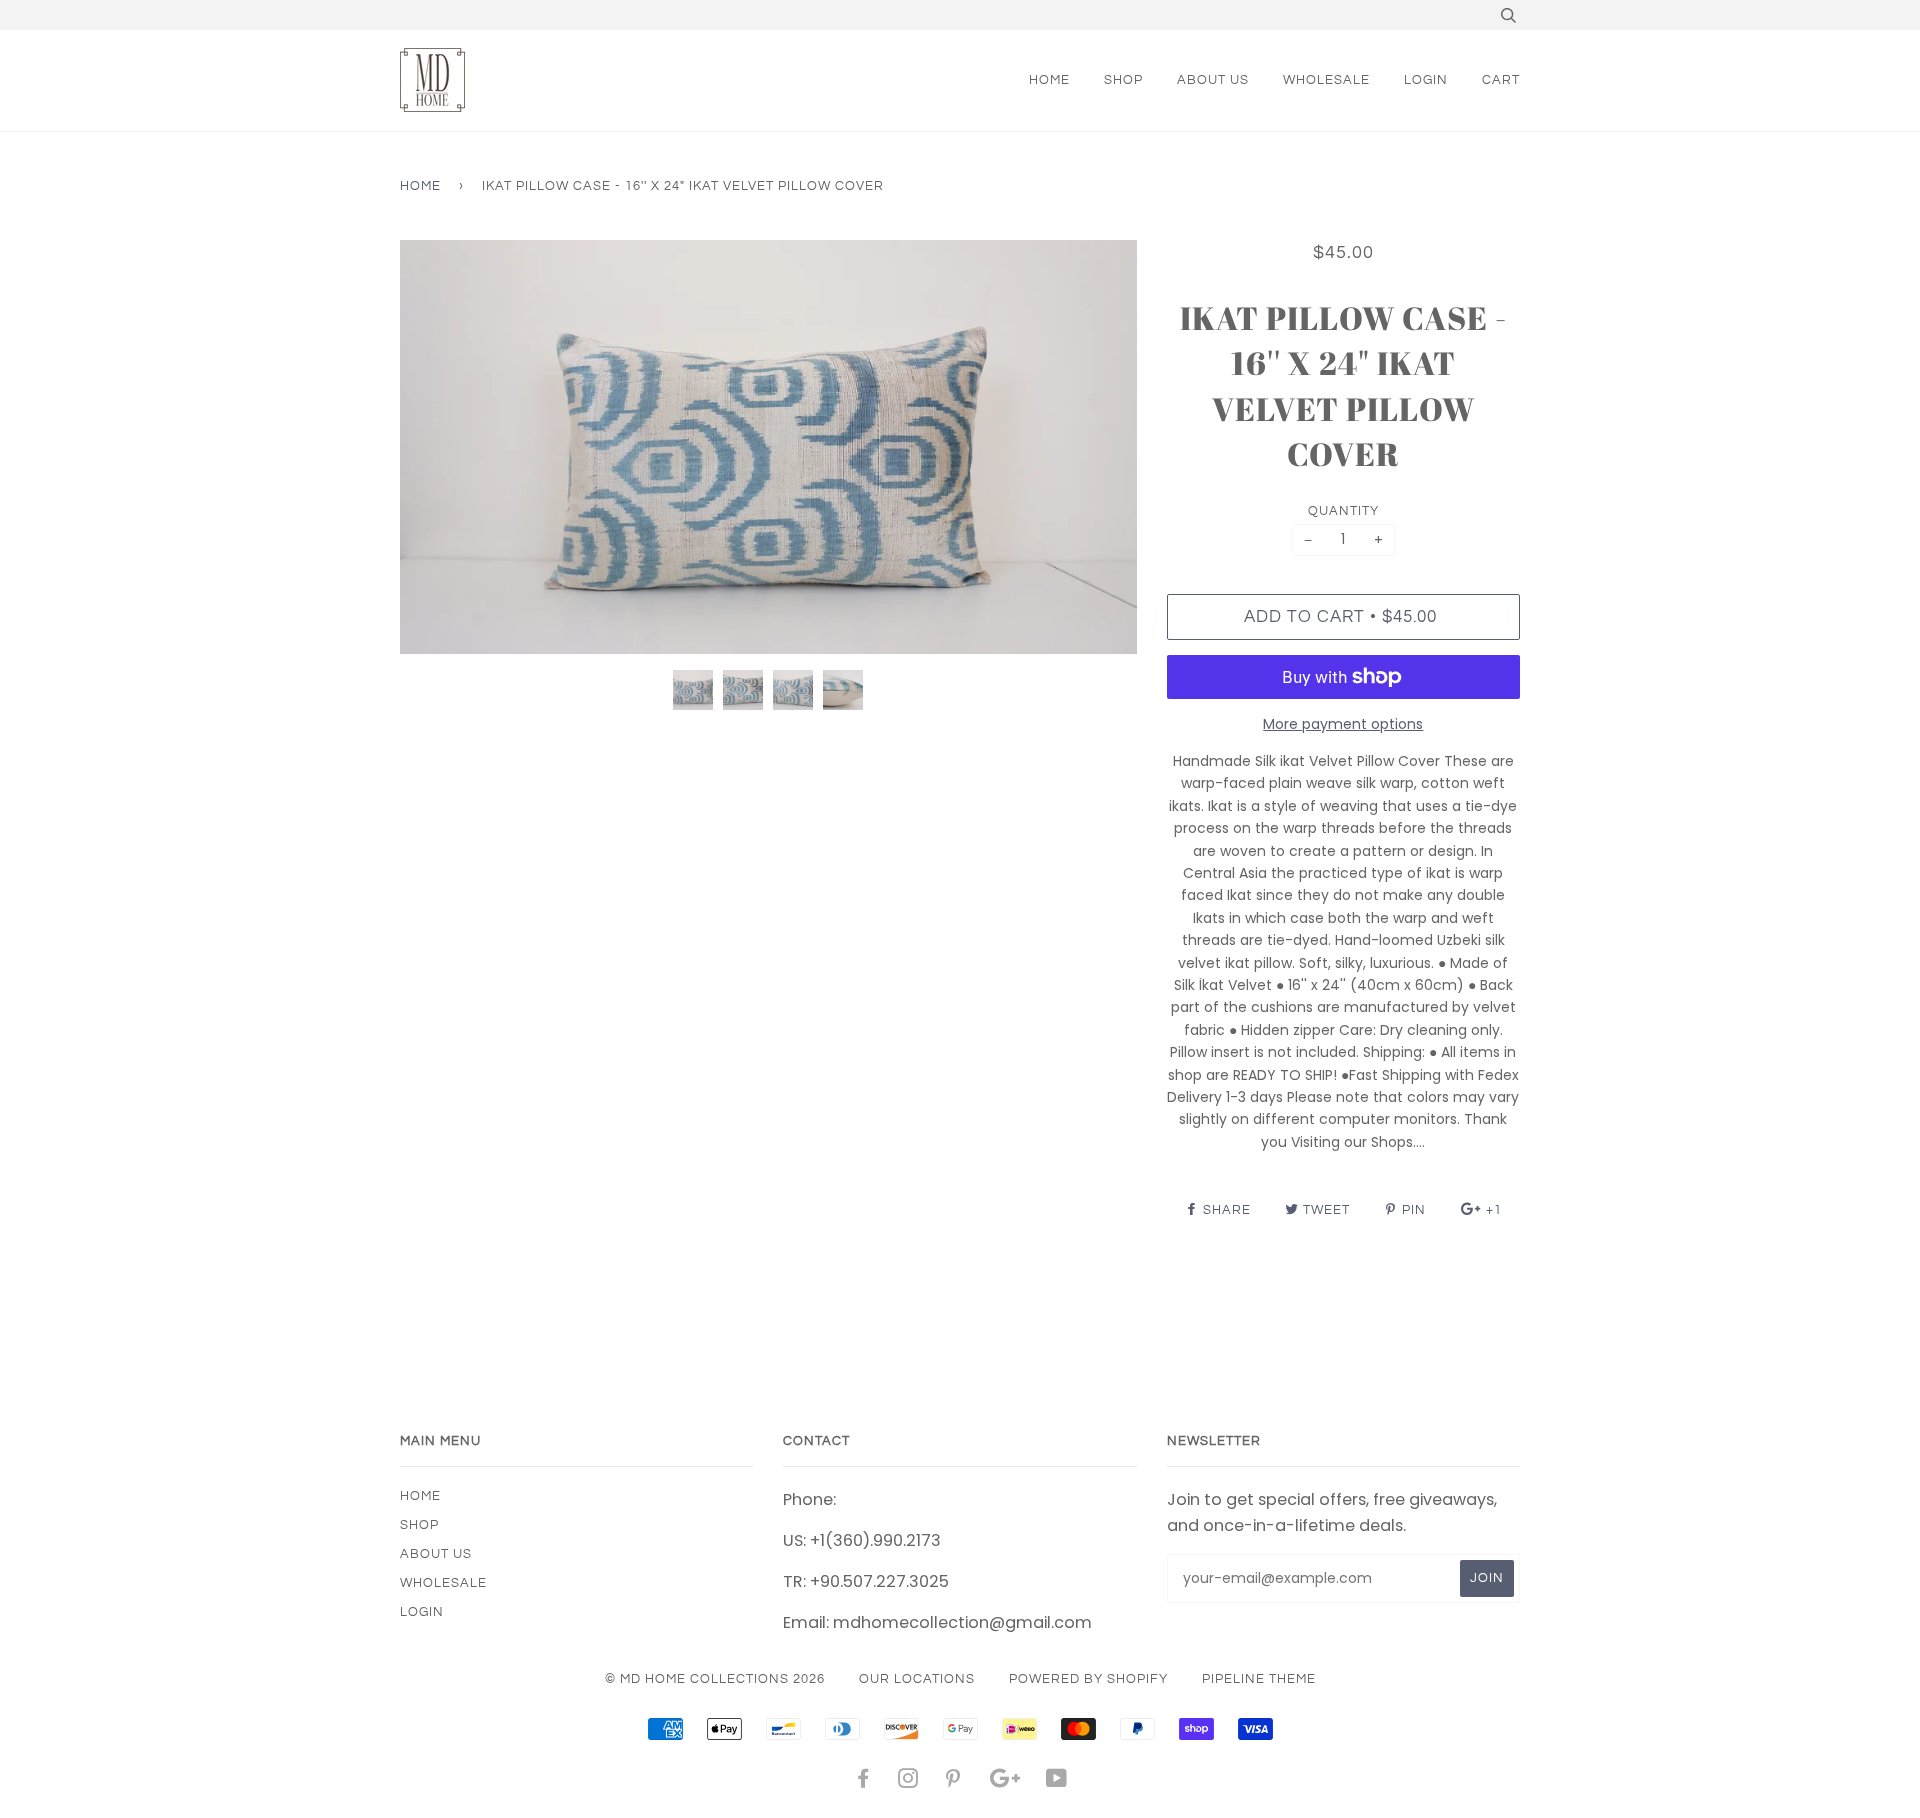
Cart (1501, 80)
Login (1426, 80)
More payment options (1343, 724)
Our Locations (917, 1679)
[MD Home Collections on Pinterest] (953, 1782)
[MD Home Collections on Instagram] (908, 1782)
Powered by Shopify (1088, 1679)
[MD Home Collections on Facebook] (863, 1782)
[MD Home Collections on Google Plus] (1005, 1782)
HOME (1049, 80)
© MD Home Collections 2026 (715, 1679)
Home (420, 186)
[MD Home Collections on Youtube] (1057, 1782)
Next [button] (1100, 447)
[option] (768, 447)
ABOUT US (1213, 80)
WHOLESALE (1326, 80)
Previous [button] (434, 447)
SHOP (1123, 80)
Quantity (1343, 511)
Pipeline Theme (1259, 1679)
